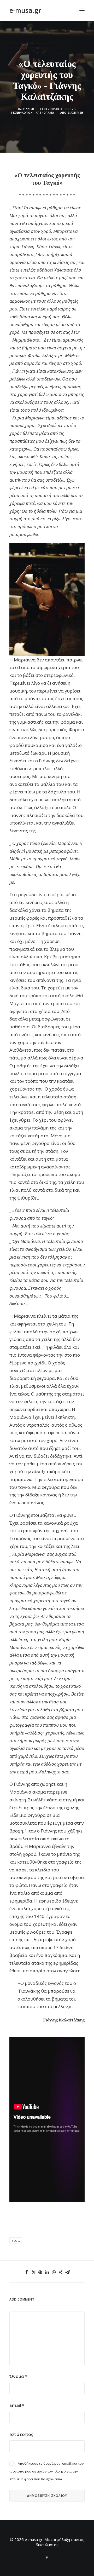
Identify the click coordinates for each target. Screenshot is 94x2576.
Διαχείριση (75, 113)
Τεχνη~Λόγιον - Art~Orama (32, 113)
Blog (16, 2241)
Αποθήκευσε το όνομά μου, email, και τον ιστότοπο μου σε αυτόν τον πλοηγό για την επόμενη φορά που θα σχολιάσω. (46, 2471)
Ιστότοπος (21, 2434)
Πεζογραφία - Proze (60, 109)
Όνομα (18, 2376)
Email (17, 2405)
